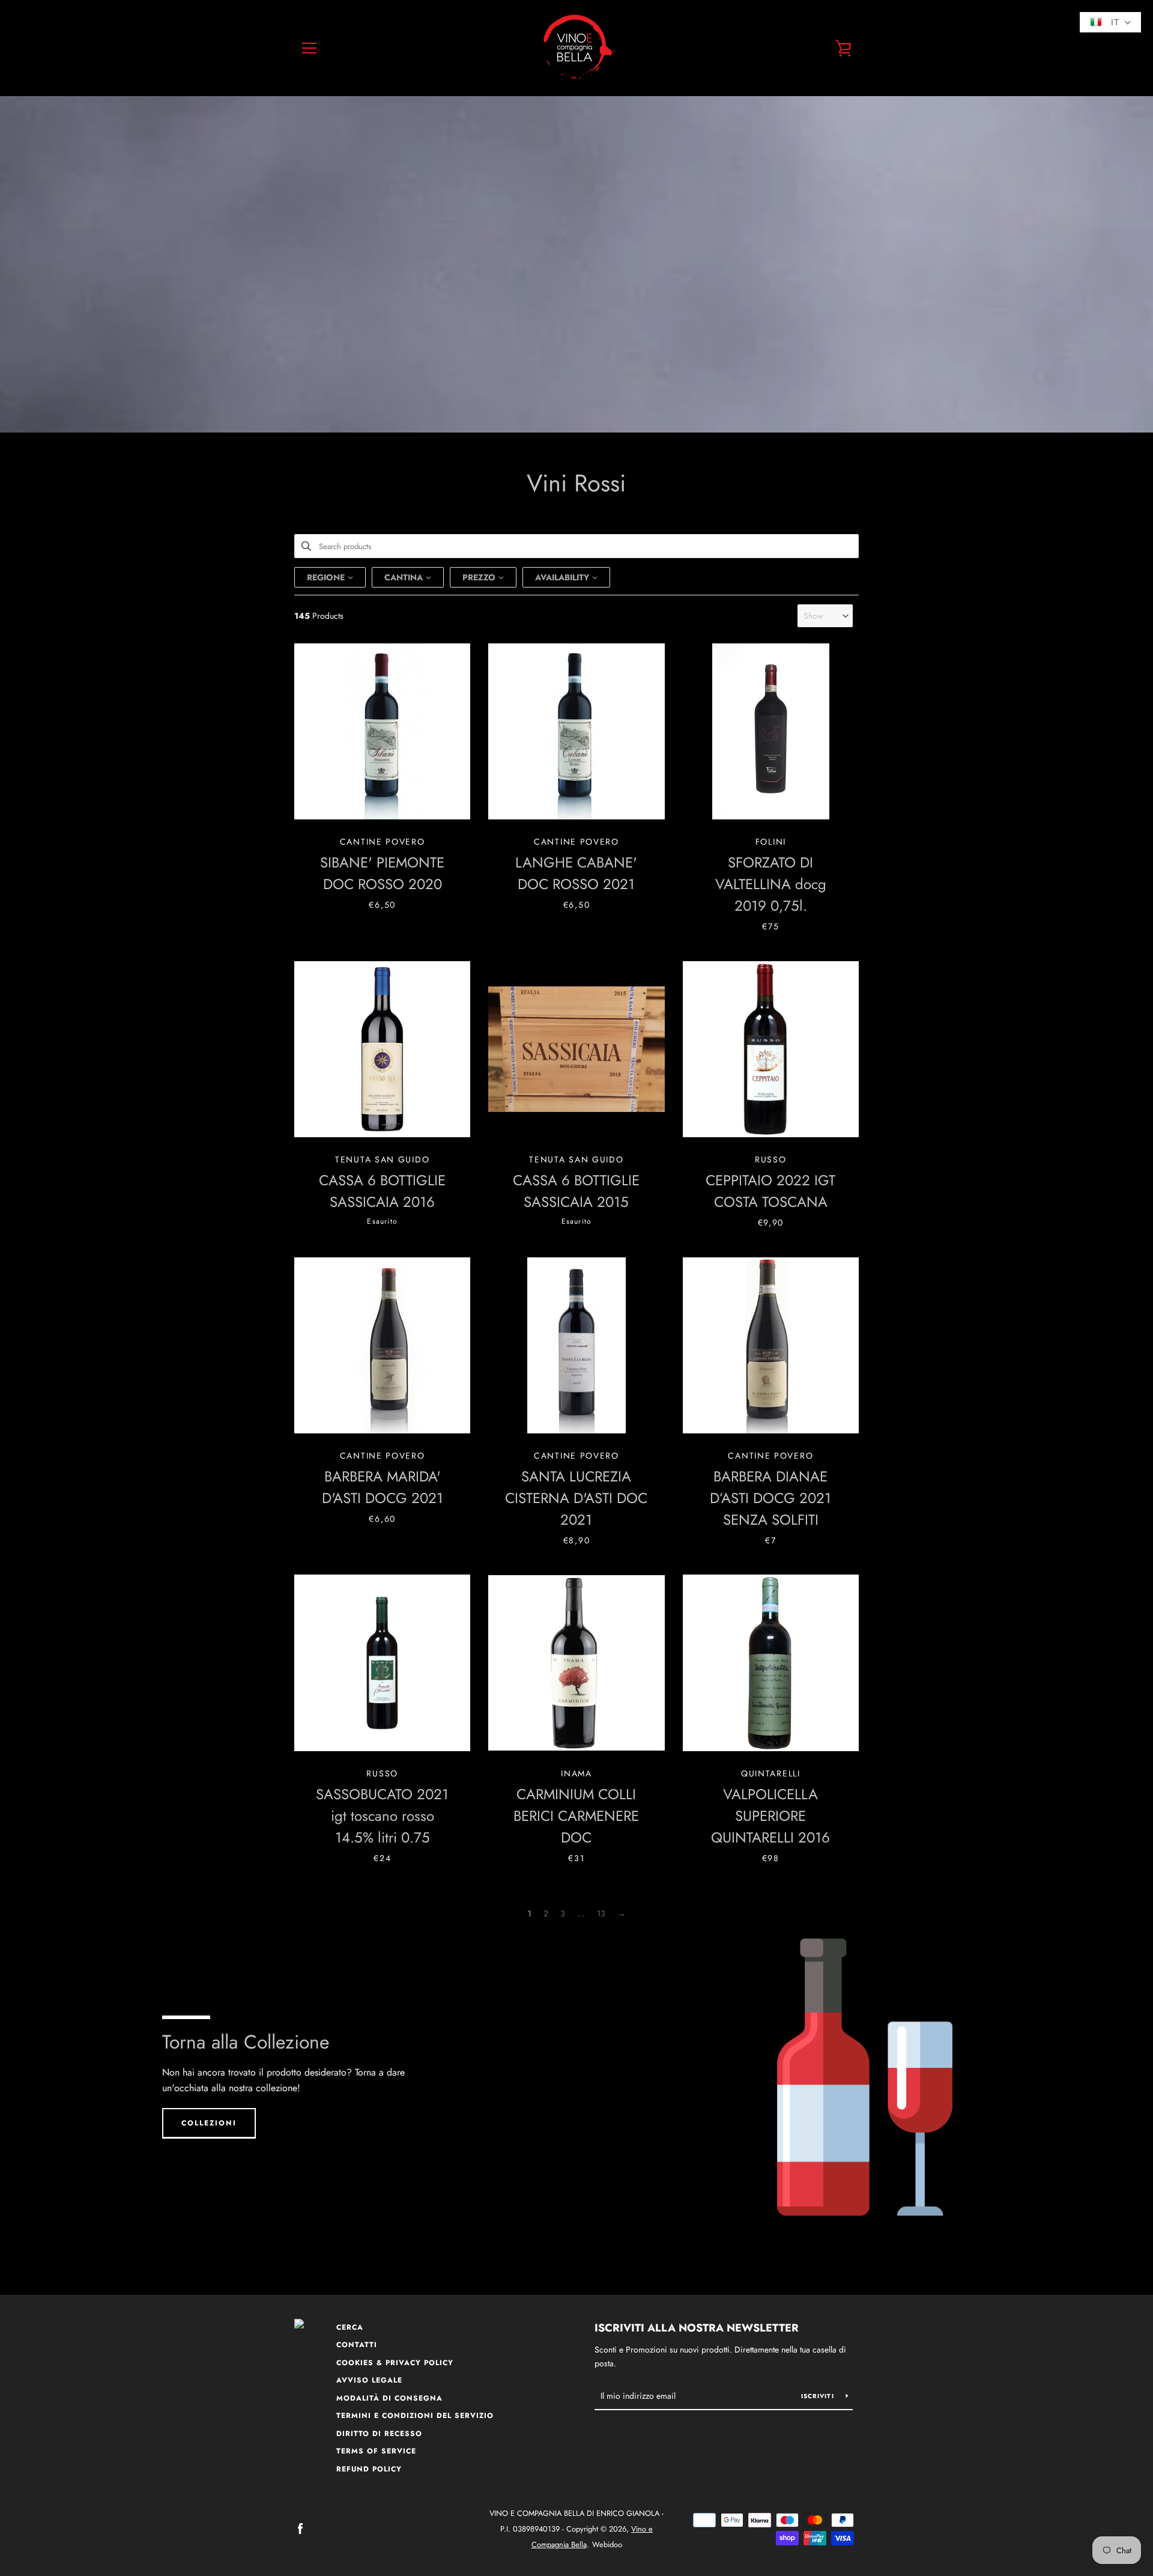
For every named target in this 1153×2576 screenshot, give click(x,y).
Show (813, 616)
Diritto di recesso (379, 2434)
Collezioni (209, 2123)
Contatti (357, 2345)
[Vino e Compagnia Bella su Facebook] (300, 2528)
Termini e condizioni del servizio (415, 2416)
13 (601, 1913)
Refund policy (369, 2469)
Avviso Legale (369, 2380)
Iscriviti (819, 2396)
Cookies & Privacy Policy (395, 2363)
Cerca (350, 2327)
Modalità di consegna (389, 2398)
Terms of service (376, 2451)
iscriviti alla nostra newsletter (697, 2328)
